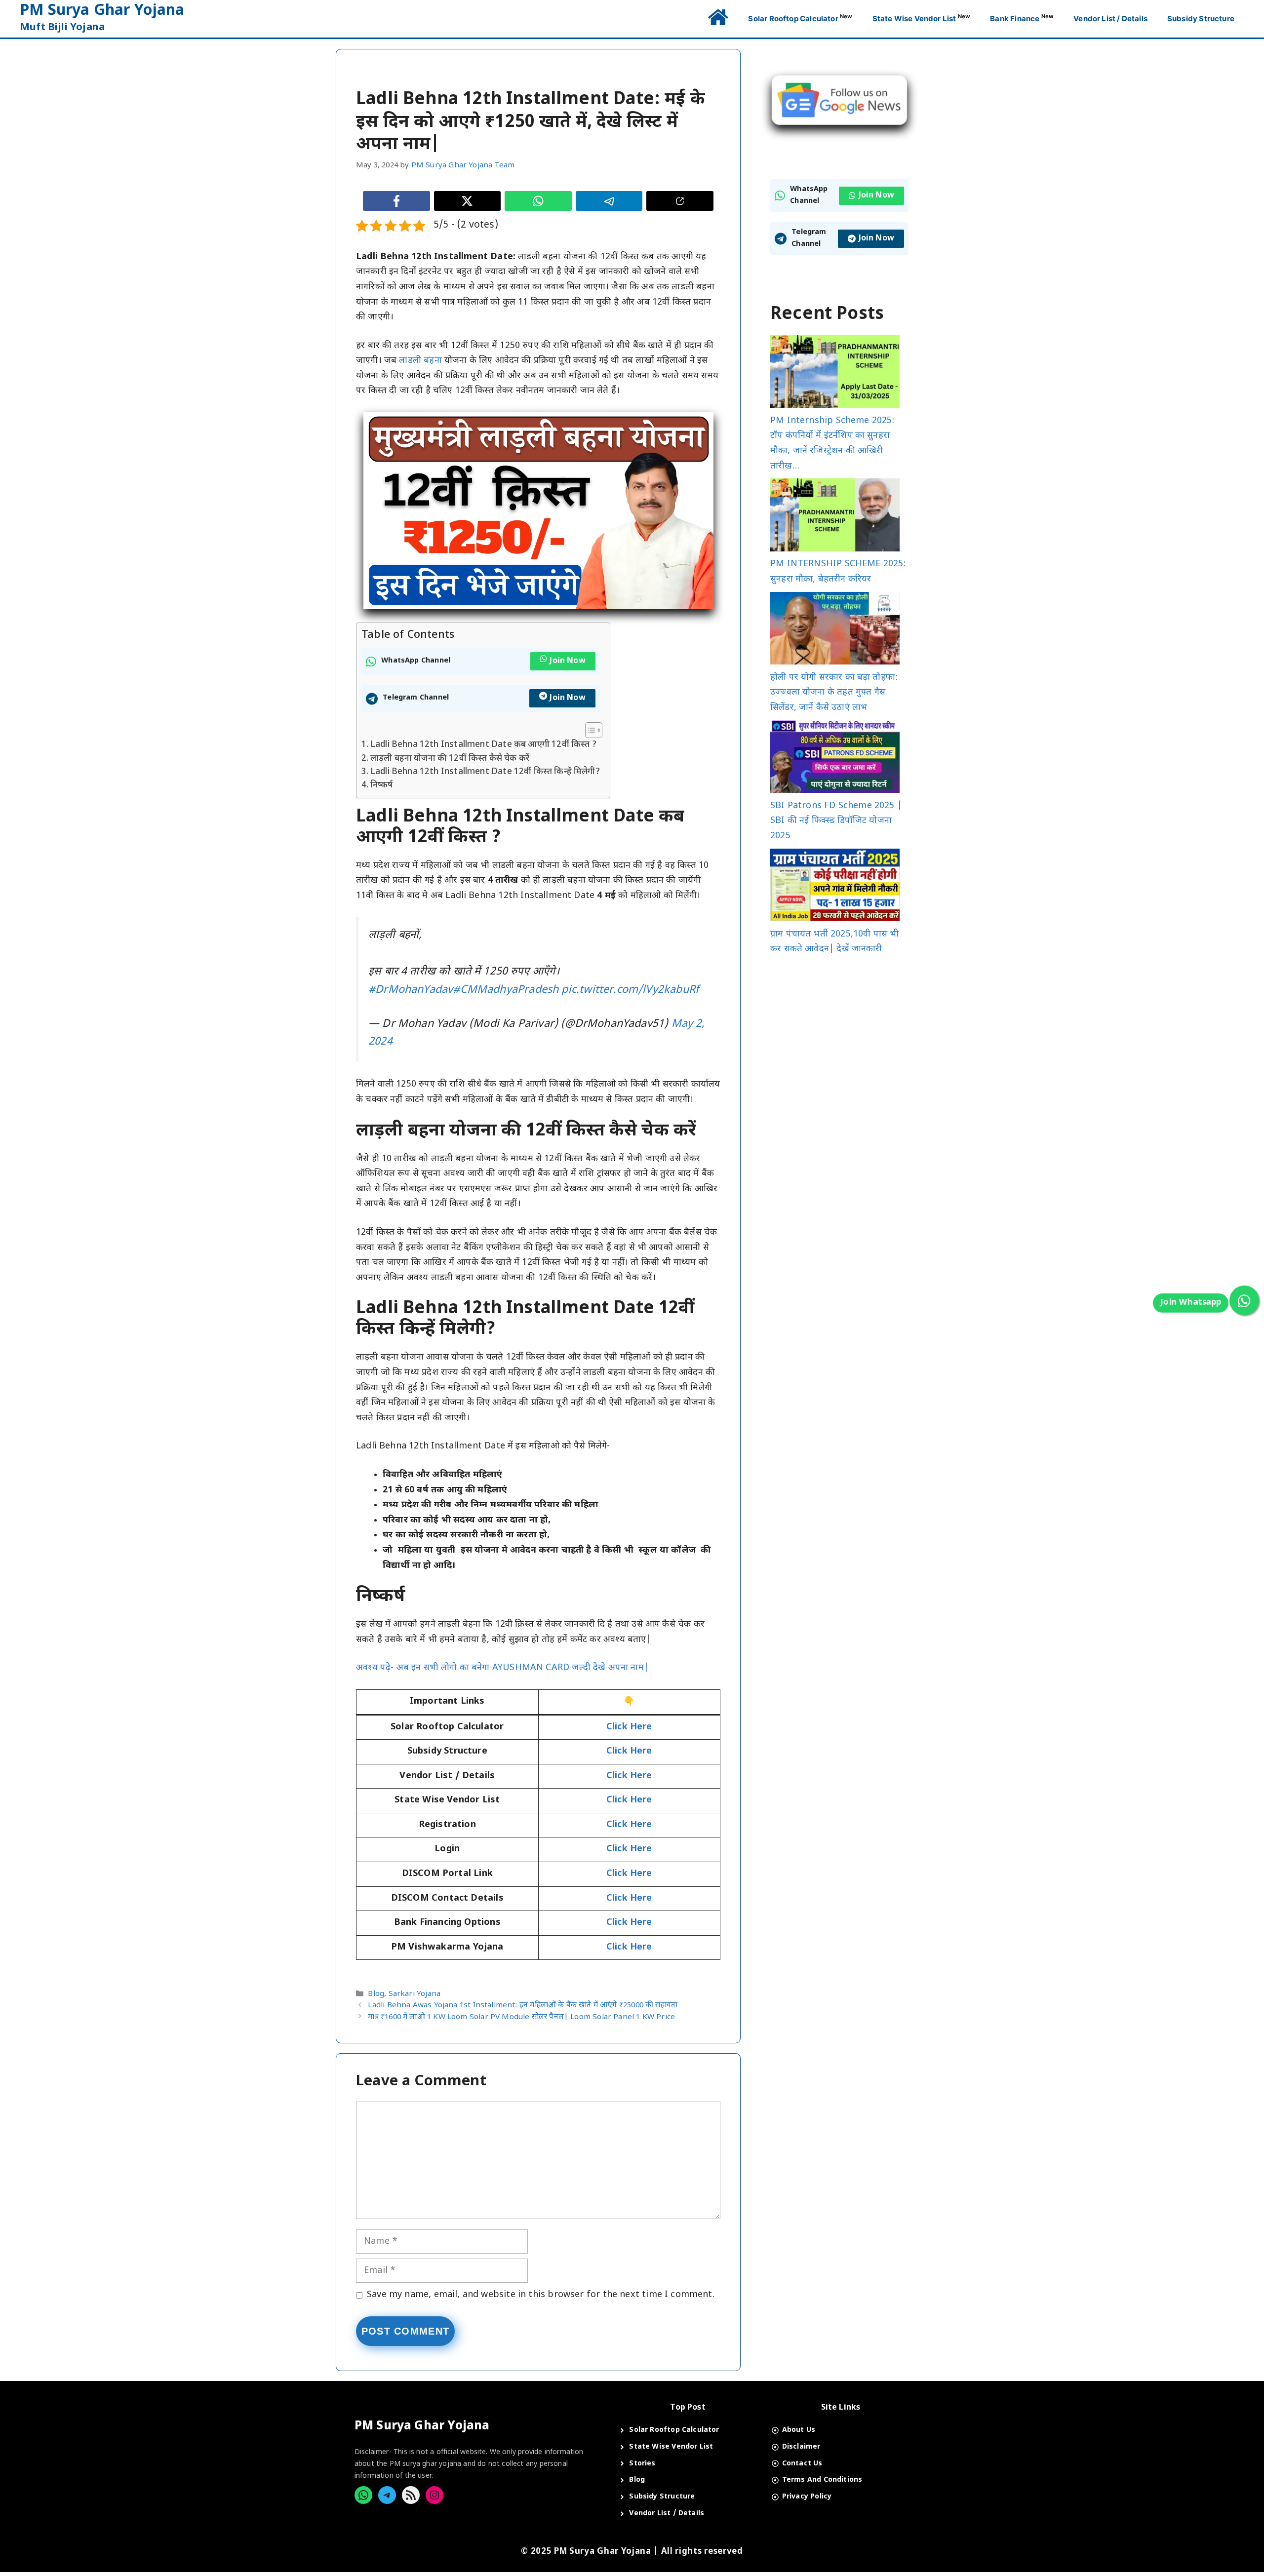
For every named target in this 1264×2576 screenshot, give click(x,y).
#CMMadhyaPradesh (506, 990)
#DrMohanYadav (411, 990)
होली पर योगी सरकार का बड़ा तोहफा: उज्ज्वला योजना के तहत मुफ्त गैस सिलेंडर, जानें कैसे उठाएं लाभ (834, 693)
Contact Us (802, 2464)
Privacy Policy (807, 2497)
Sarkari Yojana (415, 1994)
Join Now (567, 661)
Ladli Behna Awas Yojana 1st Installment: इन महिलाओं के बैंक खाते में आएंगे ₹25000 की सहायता (523, 2006)
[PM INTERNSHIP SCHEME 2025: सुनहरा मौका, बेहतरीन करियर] (835, 518)
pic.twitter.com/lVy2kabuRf (630, 990)
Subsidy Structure (1201, 19)
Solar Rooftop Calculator (800, 18)
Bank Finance (1022, 18)
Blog (376, 1994)
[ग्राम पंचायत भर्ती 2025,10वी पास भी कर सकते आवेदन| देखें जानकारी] (835, 888)
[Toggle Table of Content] (589, 730)
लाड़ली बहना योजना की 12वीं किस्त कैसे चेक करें (450, 759)
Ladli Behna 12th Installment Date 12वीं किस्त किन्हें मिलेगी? (485, 772)
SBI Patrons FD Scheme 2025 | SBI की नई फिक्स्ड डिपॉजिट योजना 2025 (836, 821)
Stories (642, 2464)
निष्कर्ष (382, 785)
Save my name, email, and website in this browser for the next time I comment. (541, 2295)
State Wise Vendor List (922, 18)
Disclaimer (801, 2447)
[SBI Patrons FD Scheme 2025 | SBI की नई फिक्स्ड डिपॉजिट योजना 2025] (835, 760)
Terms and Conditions (822, 2480)
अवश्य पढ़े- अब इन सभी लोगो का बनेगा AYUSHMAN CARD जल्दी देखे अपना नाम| (502, 1668)
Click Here (629, 1800)
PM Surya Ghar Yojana (102, 11)
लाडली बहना (420, 361)
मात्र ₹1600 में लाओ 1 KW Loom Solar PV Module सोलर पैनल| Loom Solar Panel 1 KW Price (521, 2017)
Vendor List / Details (1110, 19)
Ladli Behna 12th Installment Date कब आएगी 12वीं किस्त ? (483, 745)
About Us (799, 2430)
